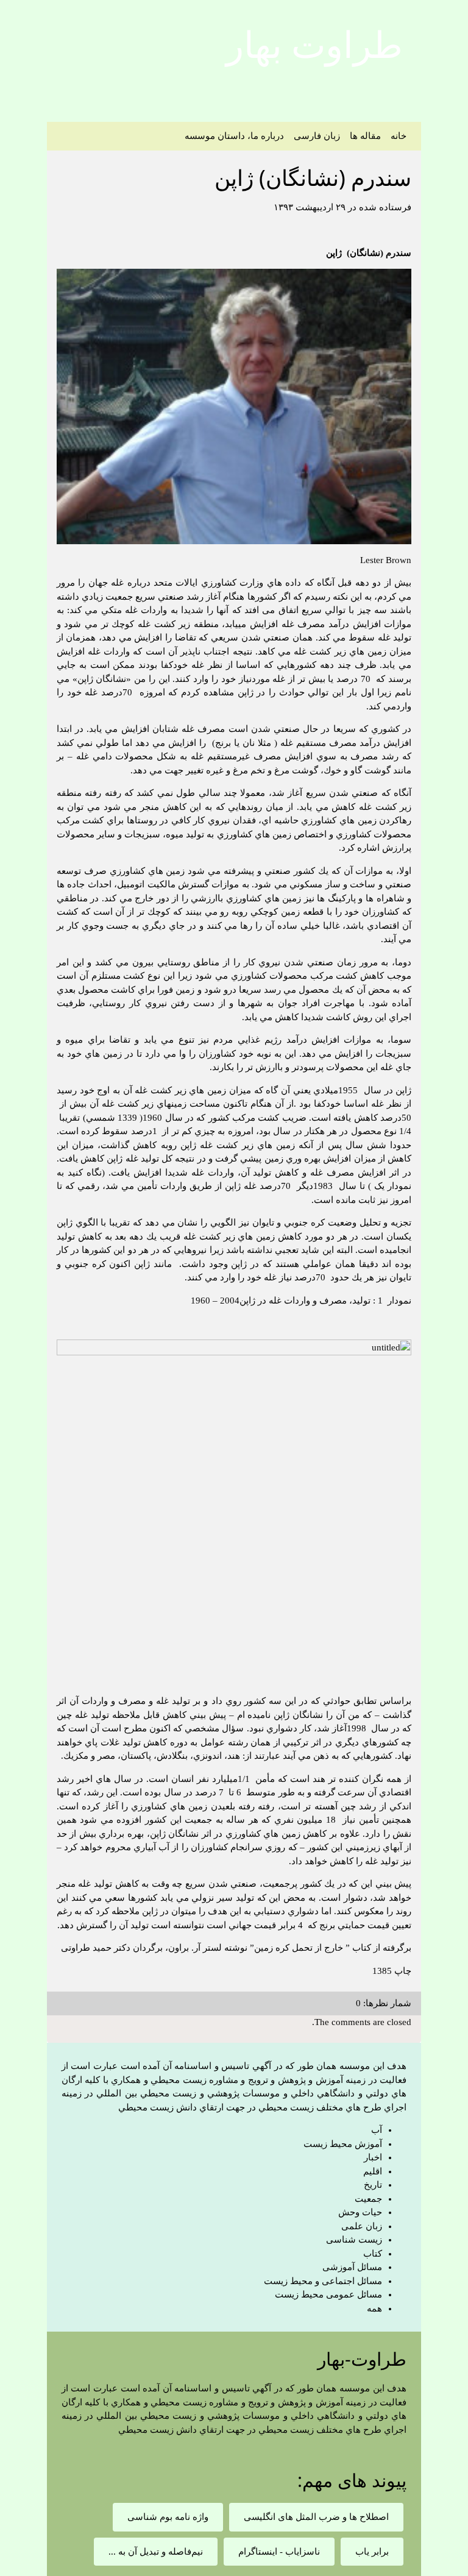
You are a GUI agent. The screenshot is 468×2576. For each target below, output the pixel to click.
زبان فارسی (317, 136)
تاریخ (373, 2185)
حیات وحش (360, 2212)
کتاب (373, 2254)
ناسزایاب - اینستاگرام (279, 2552)
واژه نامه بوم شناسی (168, 2517)
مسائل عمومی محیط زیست (328, 2294)
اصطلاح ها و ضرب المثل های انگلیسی (316, 2517)
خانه (399, 136)
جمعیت (368, 2199)
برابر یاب (372, 2552)
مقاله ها (365, 136)
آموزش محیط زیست (343, 2144)
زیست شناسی (354, 2240)
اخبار (373, 2157)
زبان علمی (362, 2226)
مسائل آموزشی (352, 2267)
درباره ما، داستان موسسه (234, 136)
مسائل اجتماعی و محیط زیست (323, 2281)
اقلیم (373, 2171)
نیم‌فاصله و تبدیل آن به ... (156, 2552)
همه (374, 2308)
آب (377, 2130)
